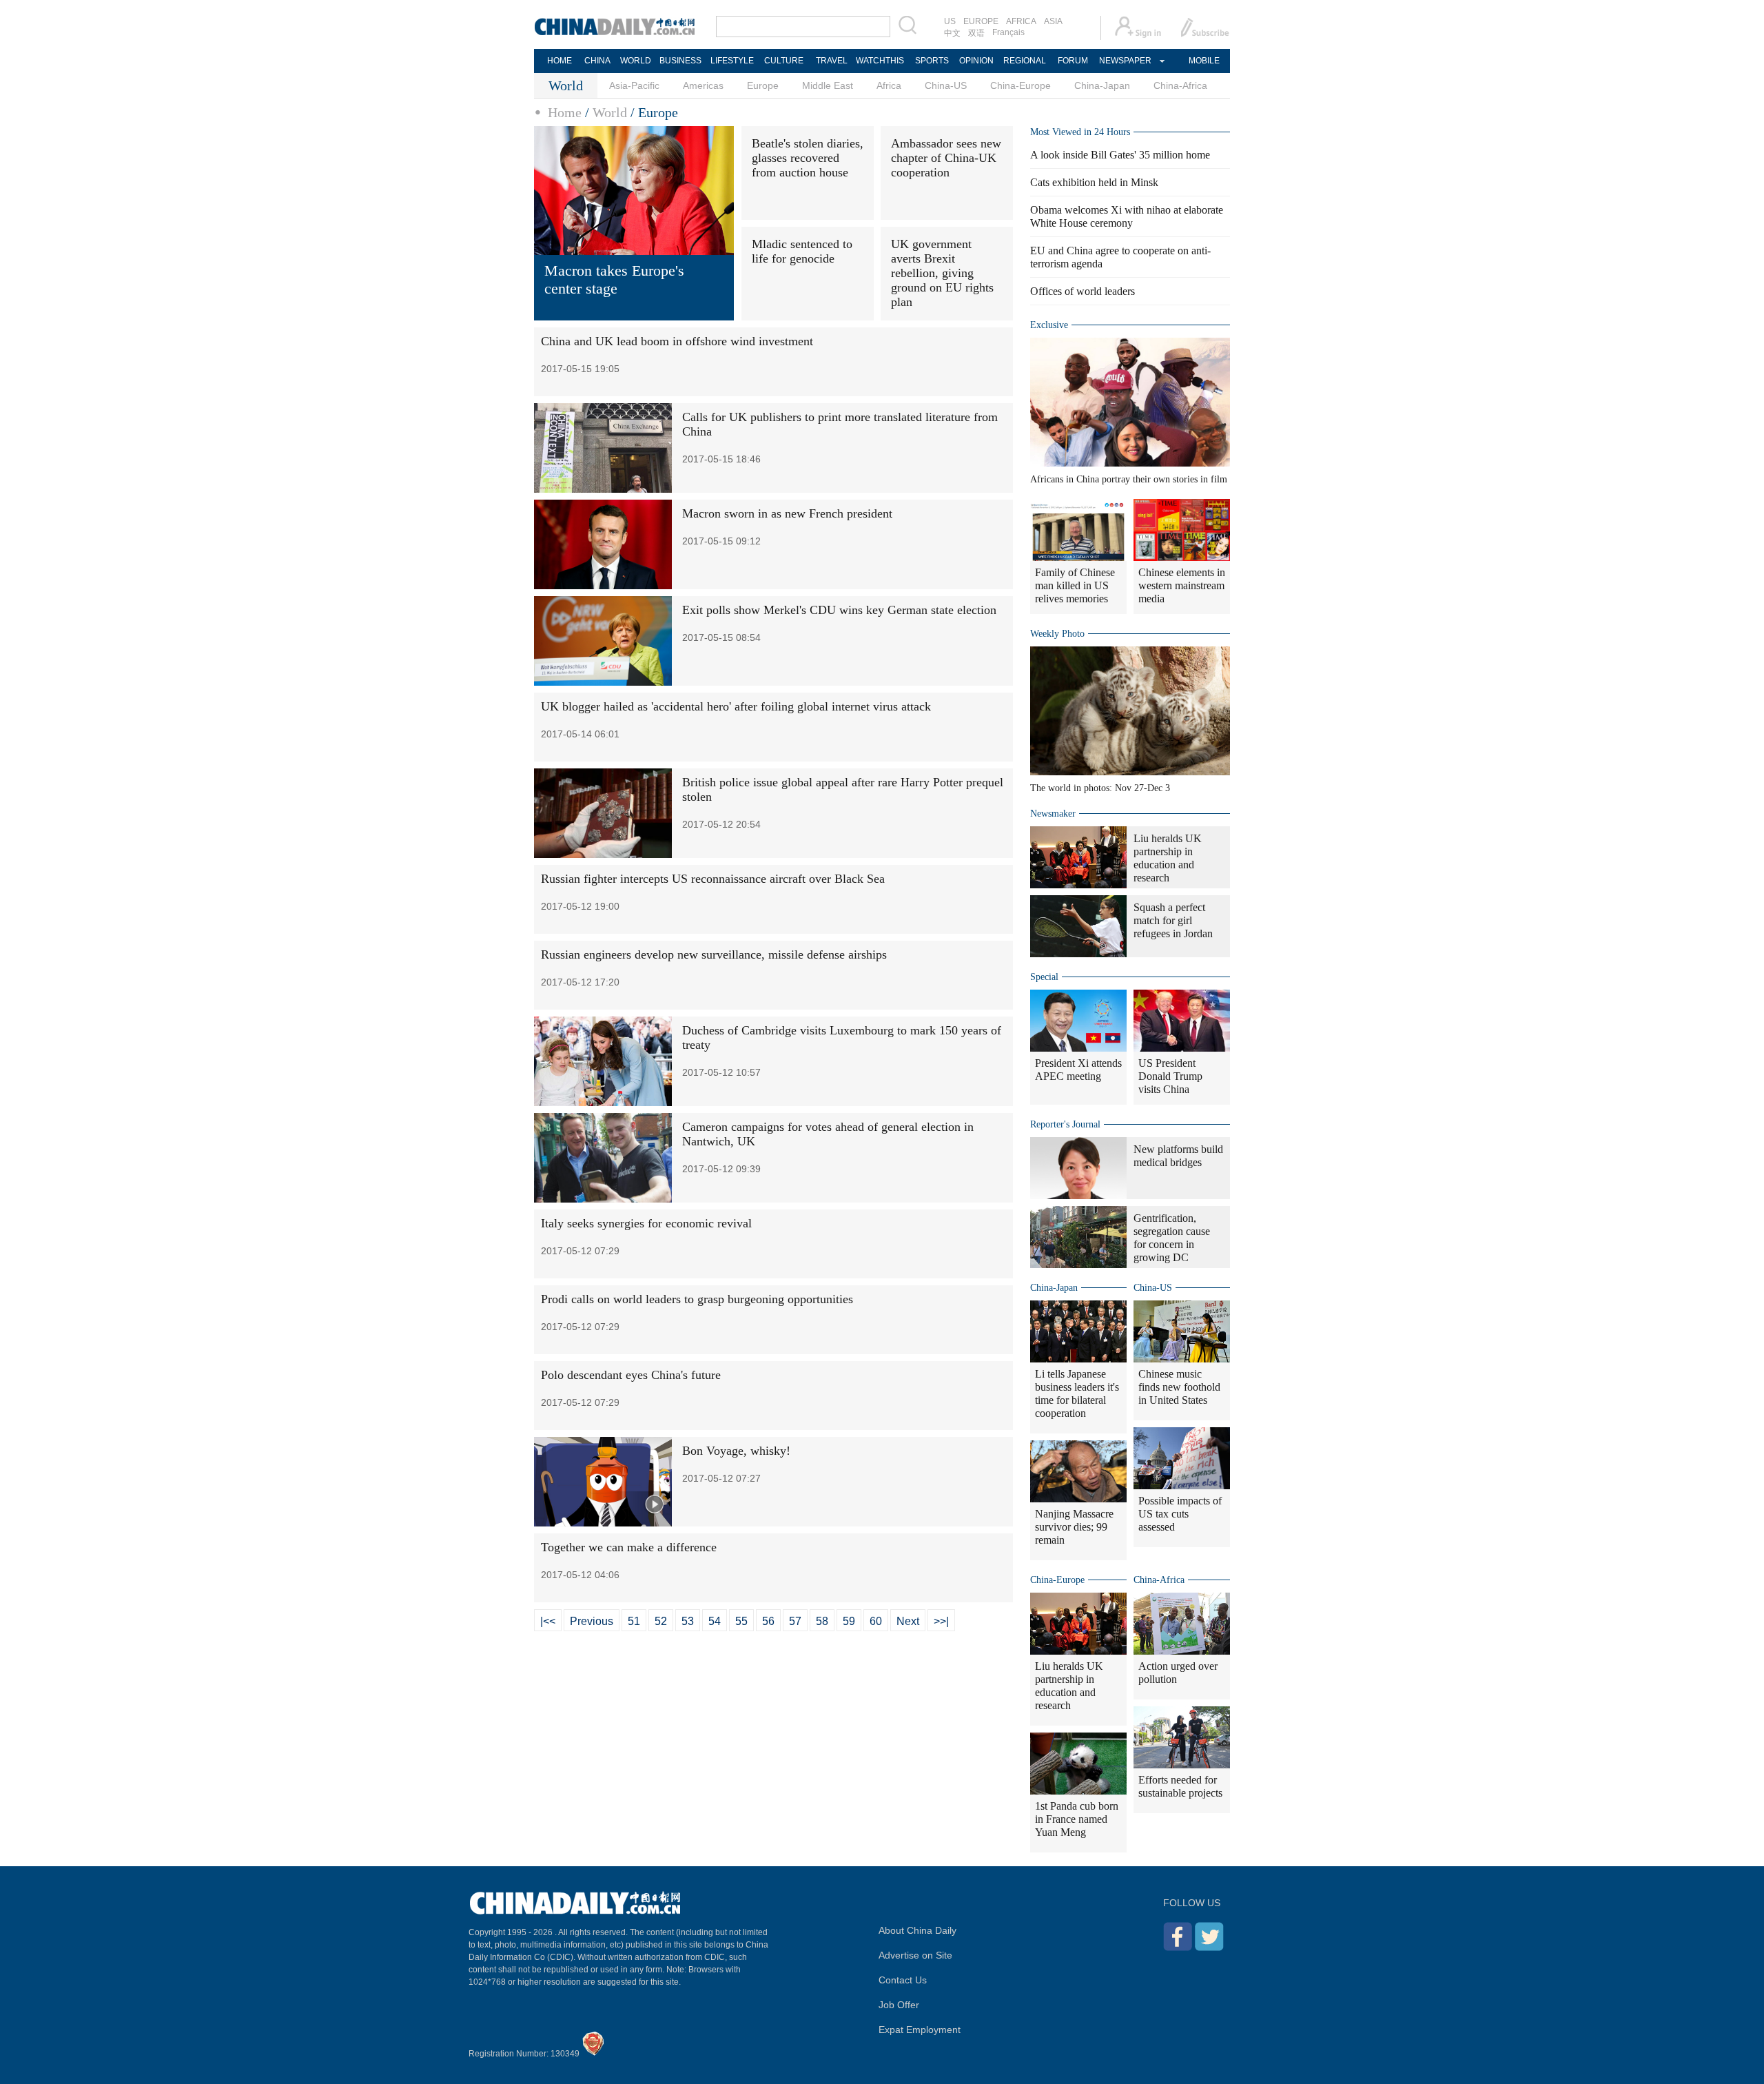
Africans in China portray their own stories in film (1129, 479)
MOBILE (1204, 61)
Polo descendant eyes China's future (631, 1375)
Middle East (828, 85)
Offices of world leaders (1083, 291)
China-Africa (1180, 85)
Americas (703, 85)
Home (565, 112)
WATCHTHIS (880, 61)
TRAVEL (832, 61)
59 (849, 1621)
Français (1008, 32)
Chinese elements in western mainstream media (1182, 585)
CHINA (597, 61)
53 (688, 1621)
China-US (946, 85)
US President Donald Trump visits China (1170, 1076)
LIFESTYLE (732, 61)
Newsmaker (1053, 814)
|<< (548, 1621)
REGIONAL (1025, 61)
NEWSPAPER (1125, 61)
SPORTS (932, 61)
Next (908, 1621)
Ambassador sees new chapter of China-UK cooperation (946, 158)
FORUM (1073, 61)
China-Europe (1021, 85)
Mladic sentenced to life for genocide (802, 251)
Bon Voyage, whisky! (736, 1451)
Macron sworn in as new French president (787, 513)
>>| (941, 1621)
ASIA (1053, 21)
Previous (592, 1621)
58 (822, 1621)
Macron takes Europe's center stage (614, 279)
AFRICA (1021, 21)
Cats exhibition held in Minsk (1094, 182)
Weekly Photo (1057, 634)
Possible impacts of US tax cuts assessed (1180, 1514)
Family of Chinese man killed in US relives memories (1075, 585)
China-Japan (1102, 85)
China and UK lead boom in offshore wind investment (677, 341)
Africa (889, 85)
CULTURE (784, 61)
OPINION (976, 61)
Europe (763, 85)
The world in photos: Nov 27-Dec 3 (1100, 788)
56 (768, 1621)
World (610, 112)
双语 (976, 33)
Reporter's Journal (1065, 1124)
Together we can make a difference (629, 1547)
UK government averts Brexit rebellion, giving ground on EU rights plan (942, 273)
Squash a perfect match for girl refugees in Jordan (1173, 920)
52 (661, 1621)
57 (795, 1621)
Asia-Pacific (634, 85)
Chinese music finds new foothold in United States (1179, 1387)
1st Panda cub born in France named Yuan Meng (1077, 1819)
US (950, 21)
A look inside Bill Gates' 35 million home (1120, 155)
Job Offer (899, 2005)
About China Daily (917, 1930)
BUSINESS (680, 61)
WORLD (636, 61)
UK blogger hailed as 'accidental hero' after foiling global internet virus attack (736, 706)
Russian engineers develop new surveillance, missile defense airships (714, 954)
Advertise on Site (915, 1955)
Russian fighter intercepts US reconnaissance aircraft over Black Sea (713, 879)
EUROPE (981, 21)
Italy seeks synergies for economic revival (646, 1223)
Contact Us (903, 1980)
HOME (560, 61)
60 (876, 1621)
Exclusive (1049, 325)
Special (1044, 977)
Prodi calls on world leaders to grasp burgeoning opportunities (697, 1299)
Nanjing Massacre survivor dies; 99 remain (1074, 1527)
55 (741, 1621)
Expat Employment (920, 2030)
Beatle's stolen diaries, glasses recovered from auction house (808, 158)
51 (634, 1621)
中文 (952, 33)
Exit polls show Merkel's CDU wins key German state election (839, 610)
